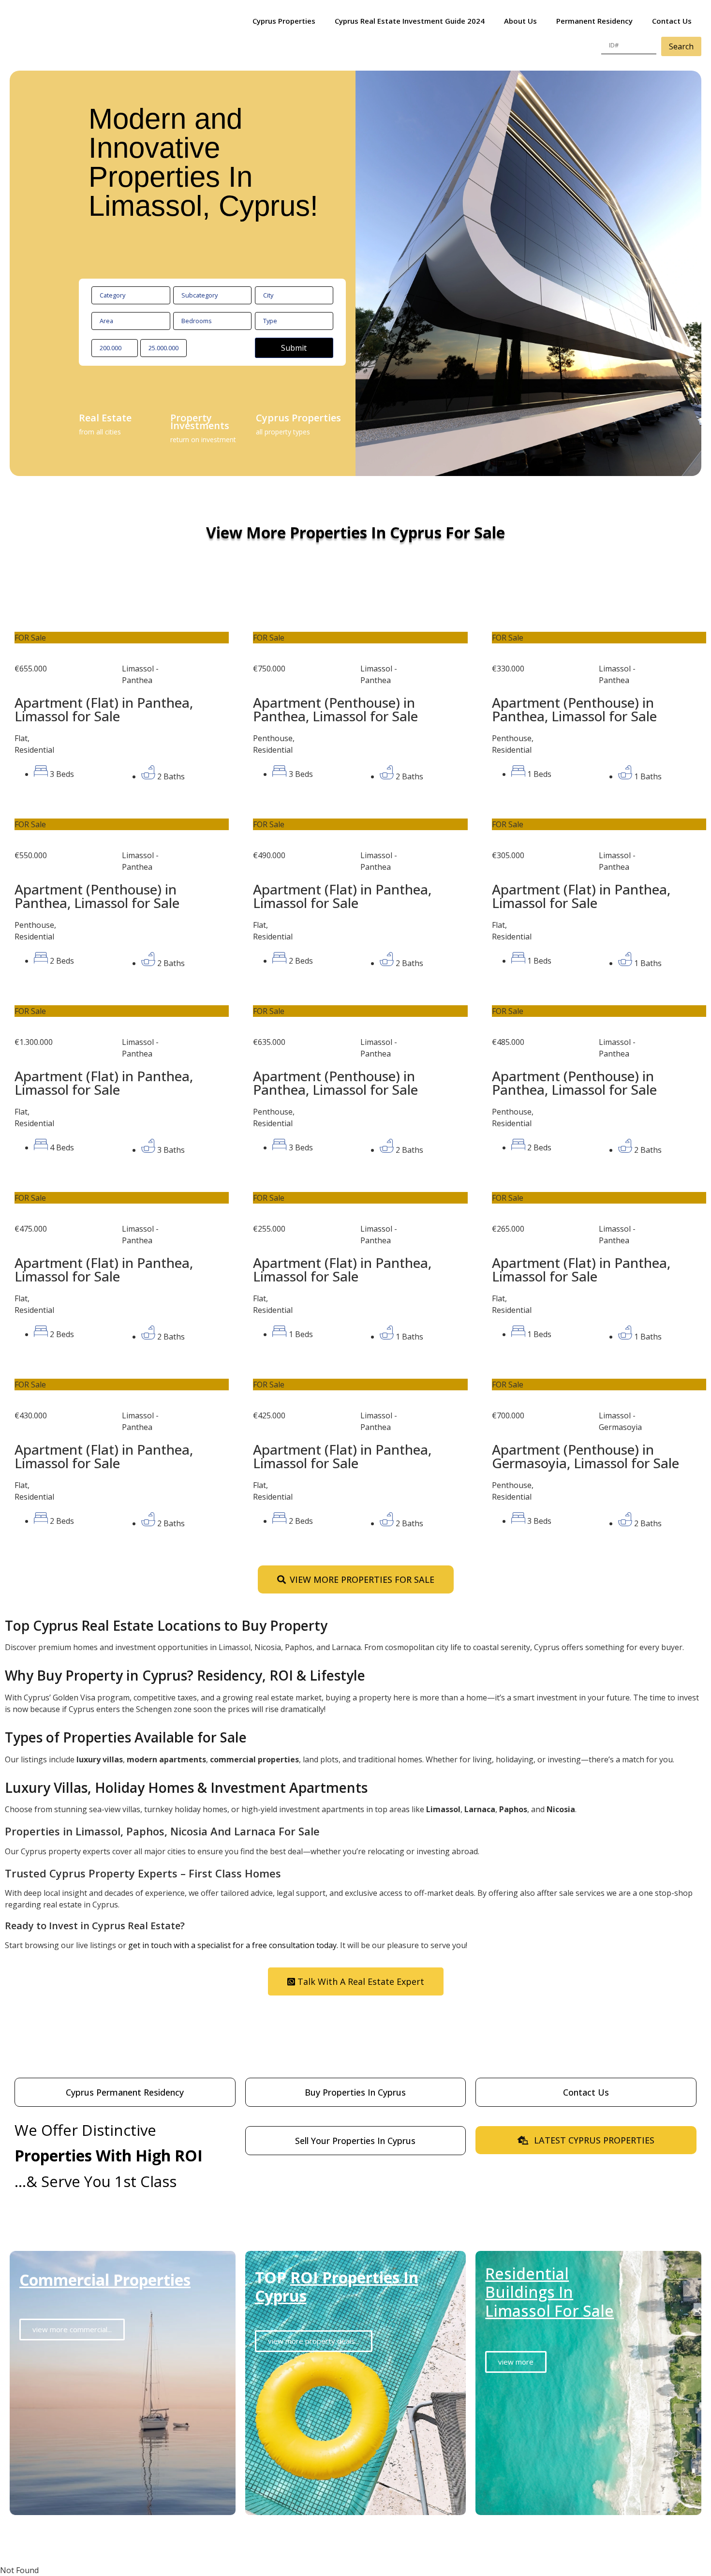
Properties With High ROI (109, 2155)
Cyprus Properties (284, 21)
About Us (520, 21)
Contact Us (672, 21)
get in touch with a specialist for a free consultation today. (233, 1945)
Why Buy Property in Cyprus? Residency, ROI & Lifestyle (185, 1675)
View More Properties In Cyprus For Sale (355, 532)
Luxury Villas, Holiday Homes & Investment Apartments (186, 1787)
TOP (337, 2286)
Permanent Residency (594, 21)
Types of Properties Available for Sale (126, 1737)
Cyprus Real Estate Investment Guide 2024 (410, 21)
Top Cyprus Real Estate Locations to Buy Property (166, 1625)
